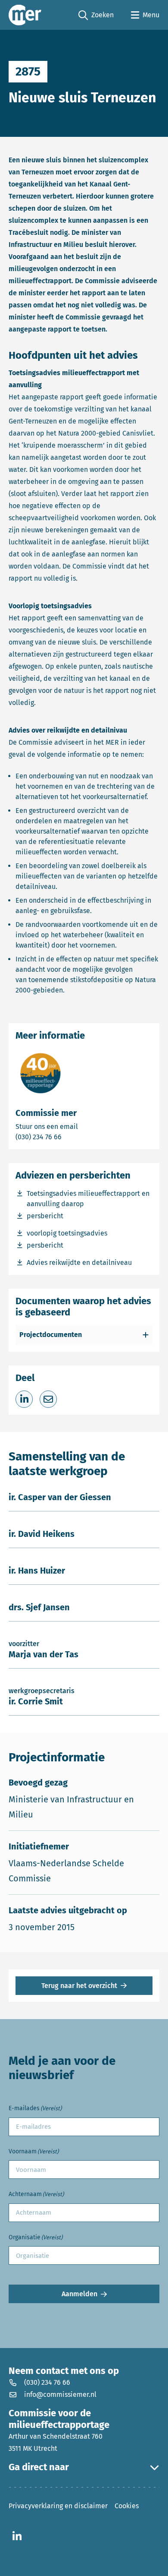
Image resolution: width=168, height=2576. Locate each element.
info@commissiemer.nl (60, 2394)
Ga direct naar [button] (39, 2467)
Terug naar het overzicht (79, 1986)
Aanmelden (79, 2294)
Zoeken (96, 16)
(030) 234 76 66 (68, 1137)
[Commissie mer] (25, 15)
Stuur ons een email (81, 1126)
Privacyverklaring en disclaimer (58, 2506)
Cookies (127, 2506)
